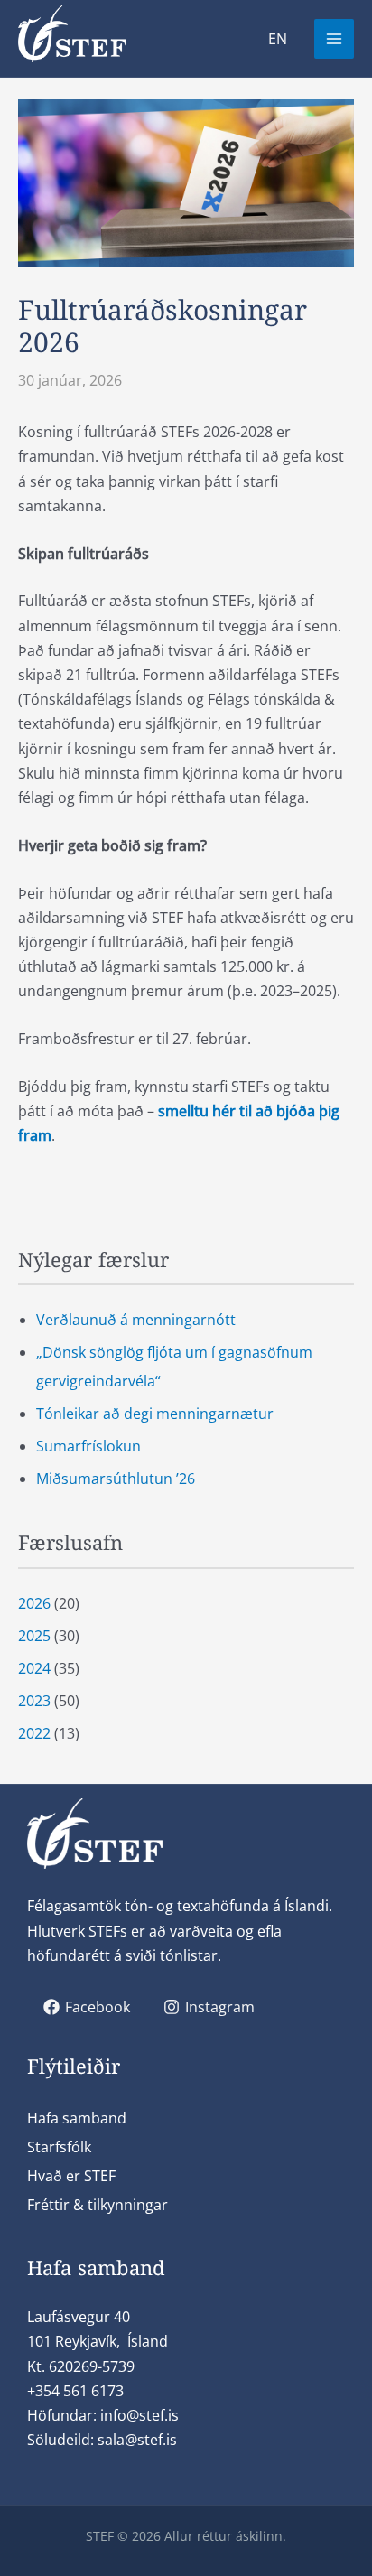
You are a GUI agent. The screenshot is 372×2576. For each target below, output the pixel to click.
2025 (34, 1636)
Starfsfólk (59, 2147)
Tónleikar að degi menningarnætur (155, 1414)
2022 (34, 1733)
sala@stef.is (137, 2440)
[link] (278, 39)
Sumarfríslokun (88, 1446)
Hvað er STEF (71, 2176)
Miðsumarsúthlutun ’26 (116, 1479)
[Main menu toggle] (334, 39)
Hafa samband (77, 2118)
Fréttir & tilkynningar (98, 2205)
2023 (34, 1701)
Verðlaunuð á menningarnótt (136, 1320)
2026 (34, 1603)
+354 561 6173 (75, 2391)
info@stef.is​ (139, 2415)
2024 (34, 1668)
